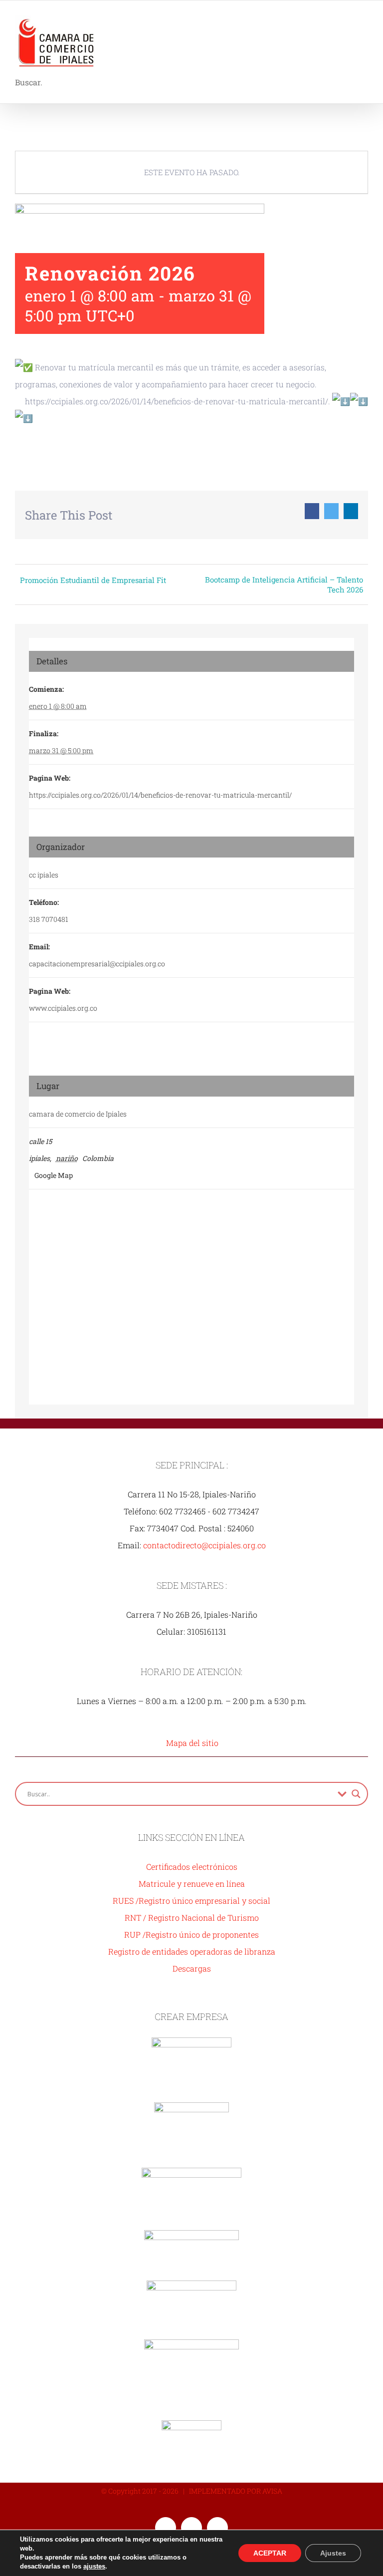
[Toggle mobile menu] (364, 18)
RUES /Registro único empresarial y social (191, 1900)
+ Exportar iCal (180, 450)
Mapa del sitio (192, 1743)
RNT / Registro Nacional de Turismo (192, 1917)
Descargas (192, 1968)
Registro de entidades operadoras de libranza (192, 1951)
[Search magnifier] (356, 1794)
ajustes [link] (94, 2566)
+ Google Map (51, 1175)
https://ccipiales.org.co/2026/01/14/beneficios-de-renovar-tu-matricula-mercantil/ (160, 795)
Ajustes (333, 2553)
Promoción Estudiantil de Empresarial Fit (93, 580)
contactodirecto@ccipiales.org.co (204, 1545)
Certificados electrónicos (192, 1866)
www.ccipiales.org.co (63, 1008)
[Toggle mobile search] (346, 18)
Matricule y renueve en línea (192, 1883)
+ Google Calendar (69, 450)
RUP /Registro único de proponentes (191, 1934)
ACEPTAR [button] (270, 2553)
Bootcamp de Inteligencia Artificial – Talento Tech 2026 (284, 584)
